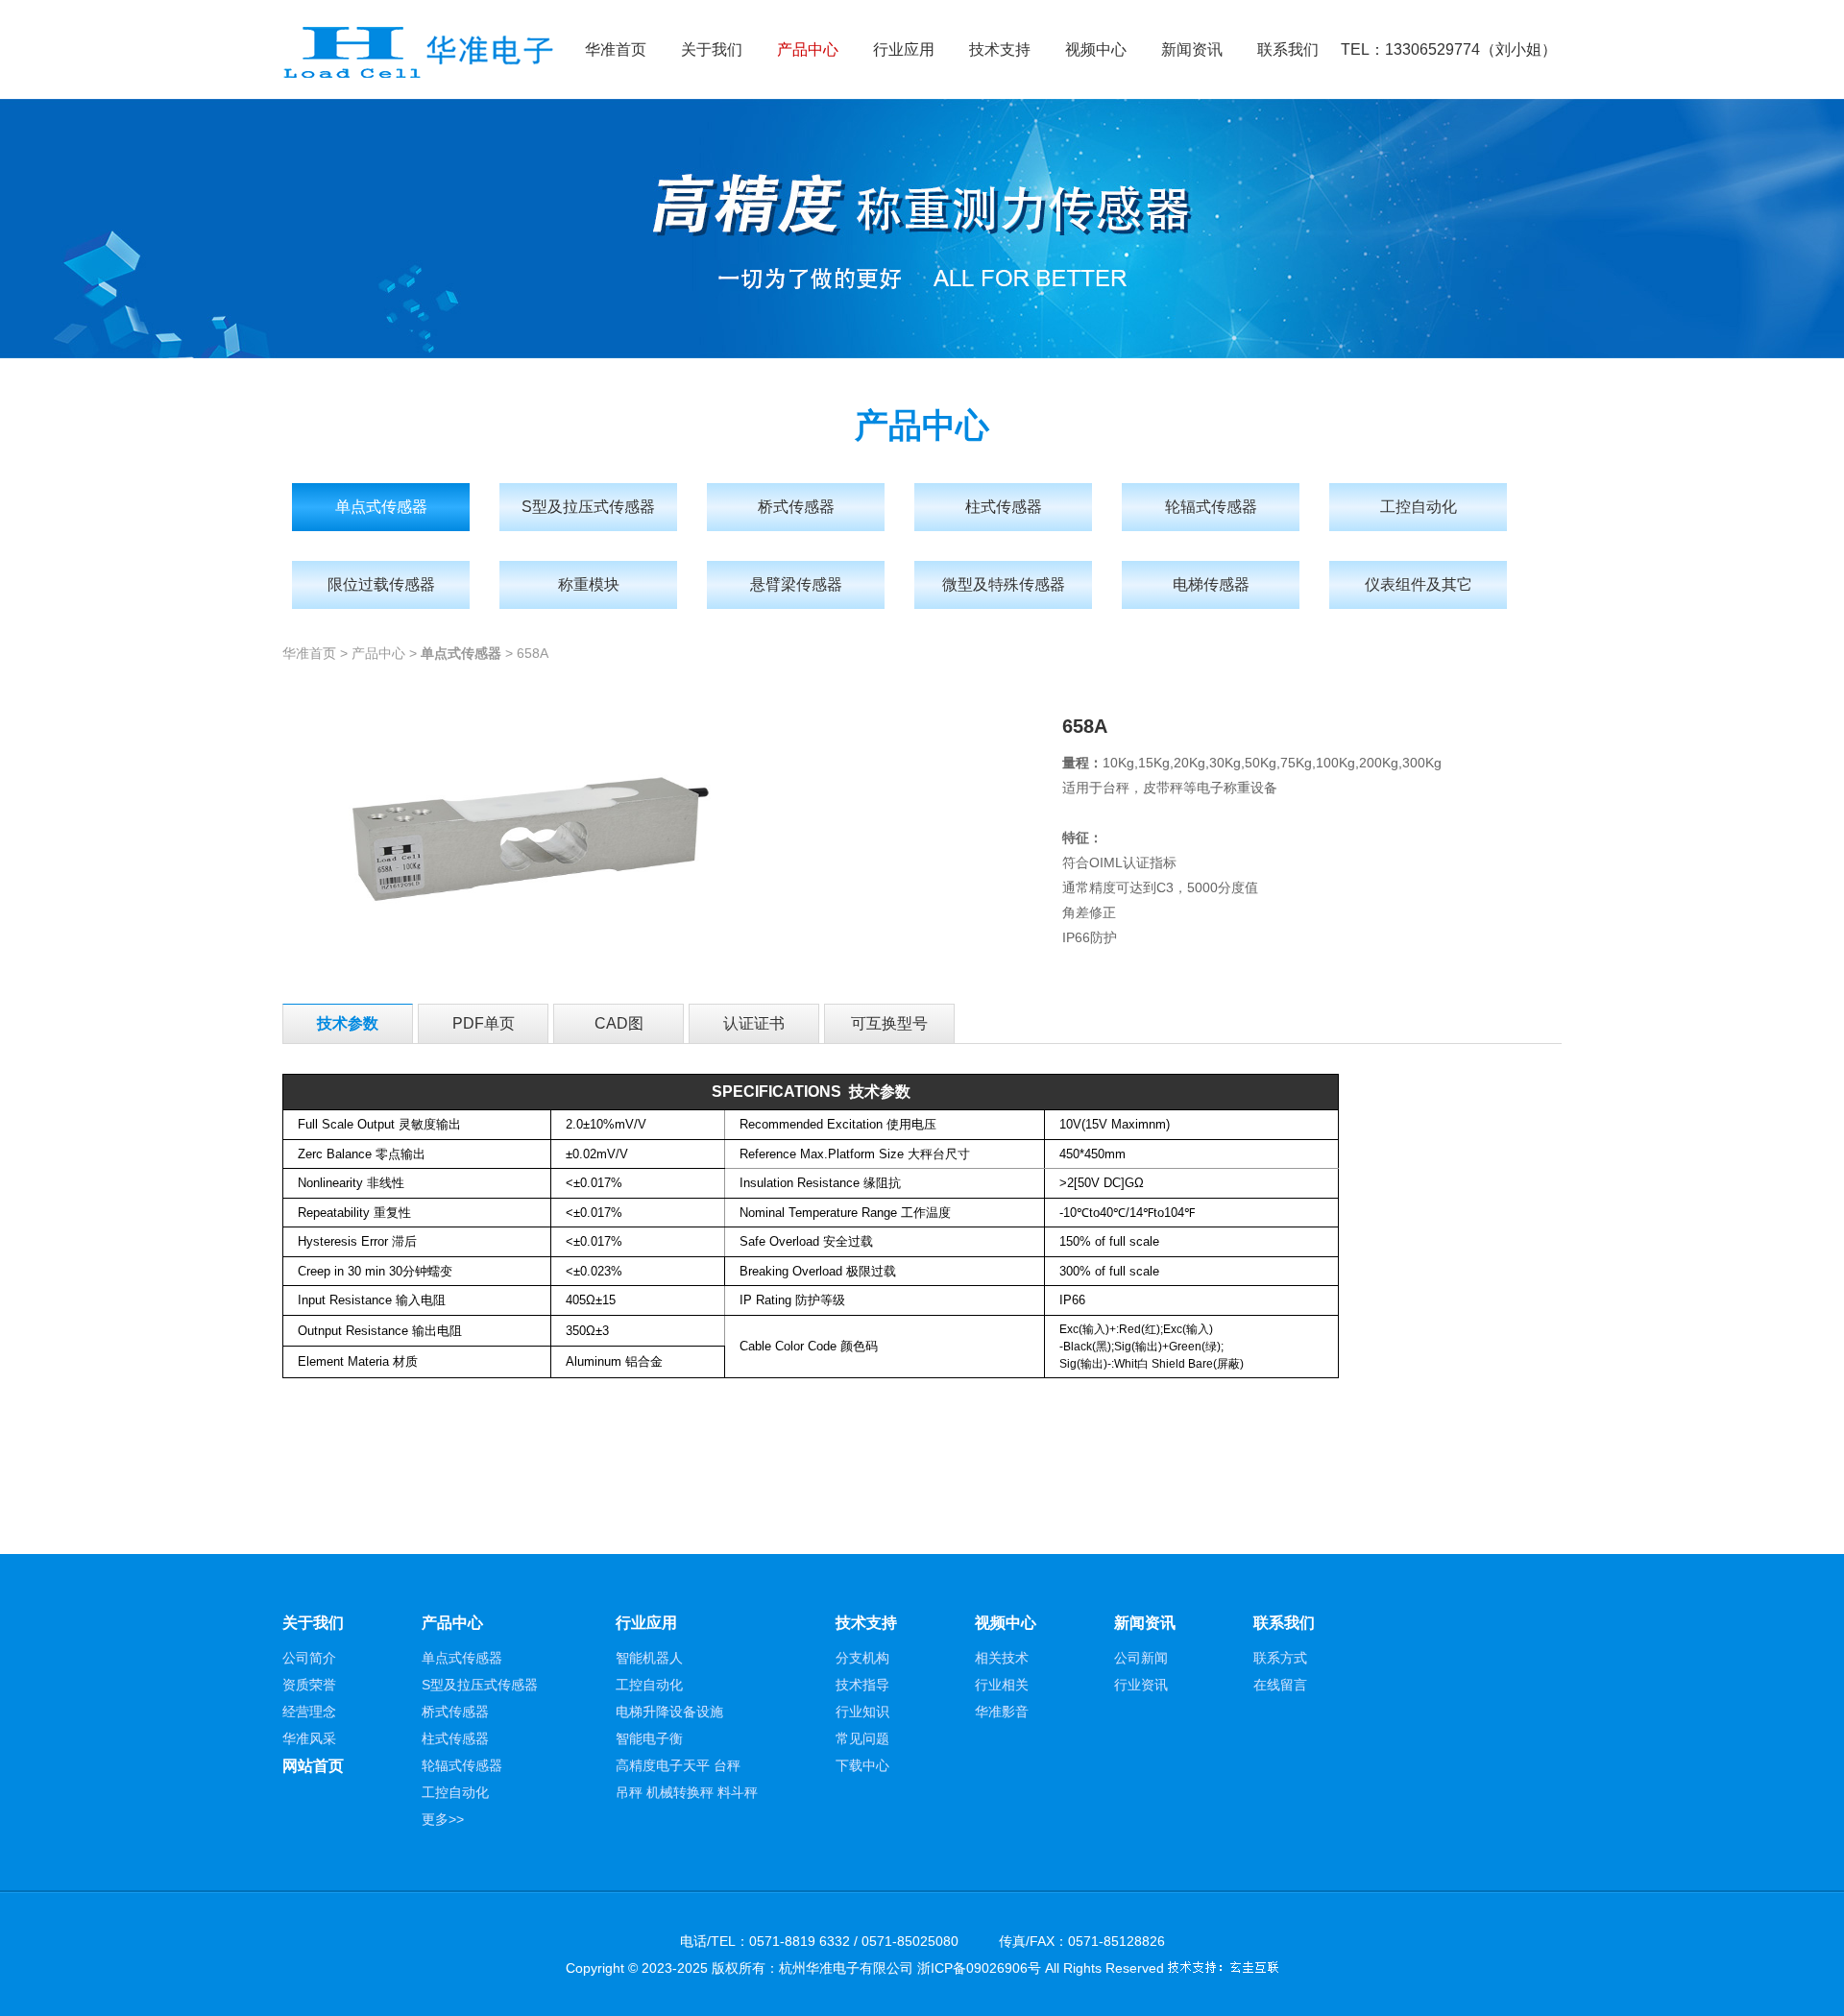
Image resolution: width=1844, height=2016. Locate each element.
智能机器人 (649, 1658)
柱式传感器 (1004, 507)
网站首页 (313, 1766)
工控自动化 (1419, 507)
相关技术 (1002, 1658)
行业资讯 (1141, 1685)
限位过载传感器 (381, 584)
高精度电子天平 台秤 (678, 1765)
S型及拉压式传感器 (588, 507)
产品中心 (808, 49)
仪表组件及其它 (1419, 584)
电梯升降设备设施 (669, 1712)
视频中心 (1096, 49)
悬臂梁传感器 (796, 584)
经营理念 (309, 1712)
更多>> (443, 1819)
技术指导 (862, 1685)
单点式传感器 (381, 507)
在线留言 (1280, 1685)
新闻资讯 (1192, 49)
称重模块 (589, 584)
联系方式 (1280, 1658)
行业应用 (904, 49)
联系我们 (1288, 49)
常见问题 (862, 1738)
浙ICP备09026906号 (979, 1968)
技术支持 (1000, 49)
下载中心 (862, 1765)
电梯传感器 (1211, 584)
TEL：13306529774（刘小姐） (1449, 49)
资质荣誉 (309, 1685)
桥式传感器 (796, 507)
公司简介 (309, 1658)
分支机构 (862, 1658)
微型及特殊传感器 (1004, 584)
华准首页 (616, 49)
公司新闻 (1141, 1658)
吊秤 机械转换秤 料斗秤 (687, 1792)
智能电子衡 (649, 1738)
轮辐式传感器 (1211, 507)
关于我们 (712, 49)
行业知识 (862, 1712)
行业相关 (1002, 1685)
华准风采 (309, 1738)
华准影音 (1002, 1712)
